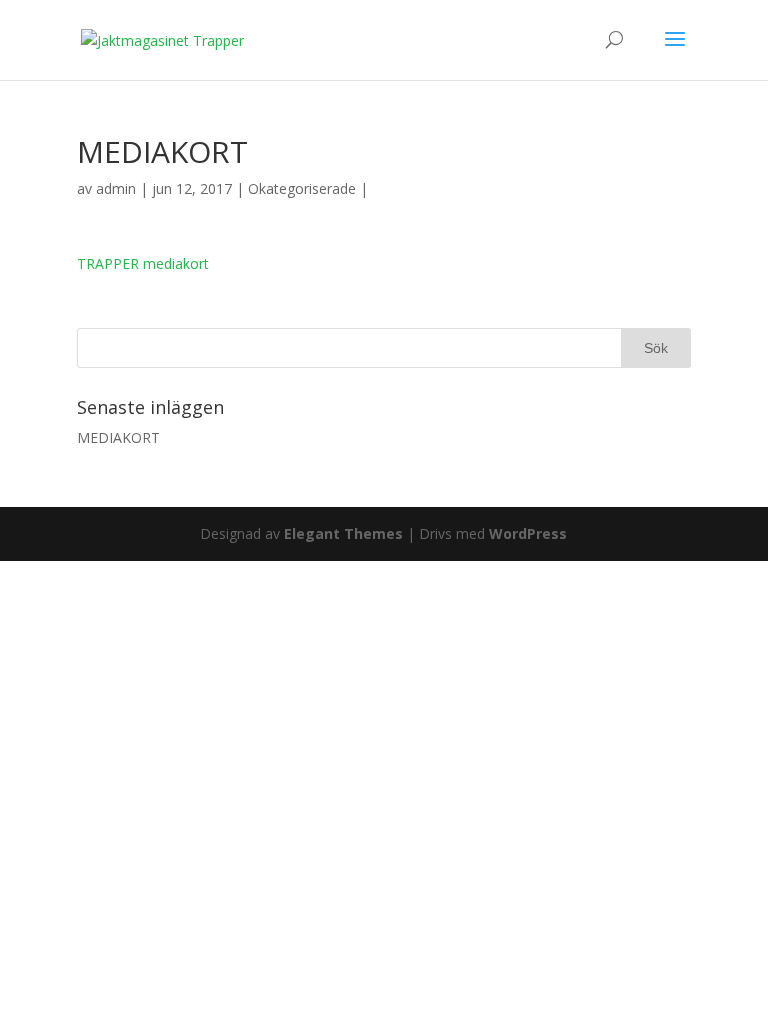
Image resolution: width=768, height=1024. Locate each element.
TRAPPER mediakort (143, 263)
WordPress (528, 533)
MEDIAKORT (118, 437)
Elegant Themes (343, 533)
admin (116, 188)
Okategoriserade (302, 188)
